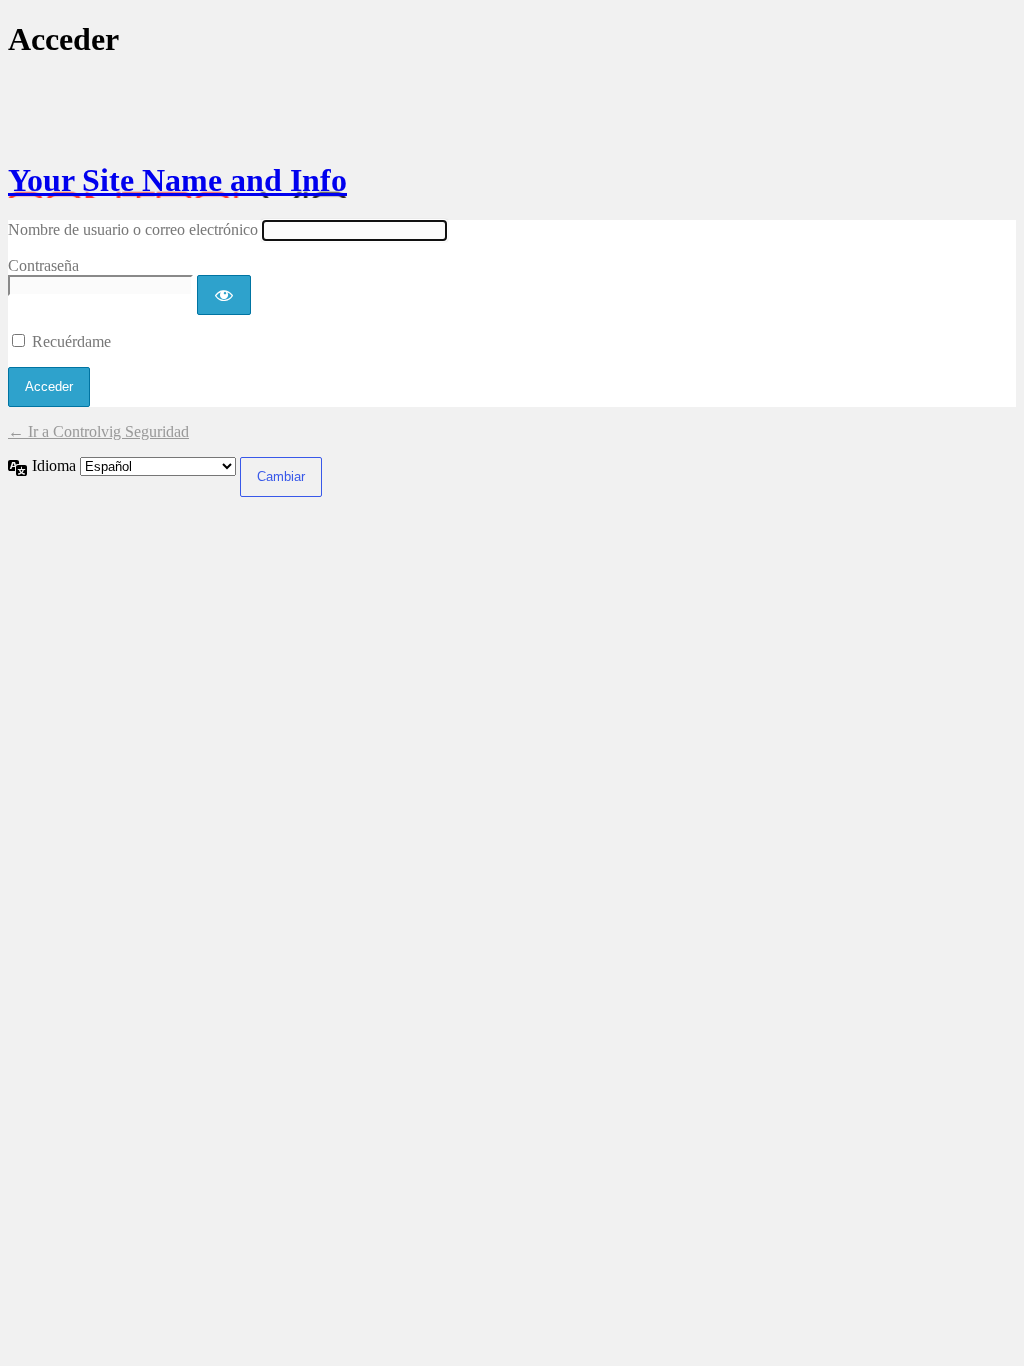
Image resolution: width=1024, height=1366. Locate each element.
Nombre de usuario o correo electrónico (133, 229)
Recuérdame (71, 341)
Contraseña (43, 265)
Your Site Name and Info (177, 180)
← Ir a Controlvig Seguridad (98, 431)
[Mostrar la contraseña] (224, 295)
